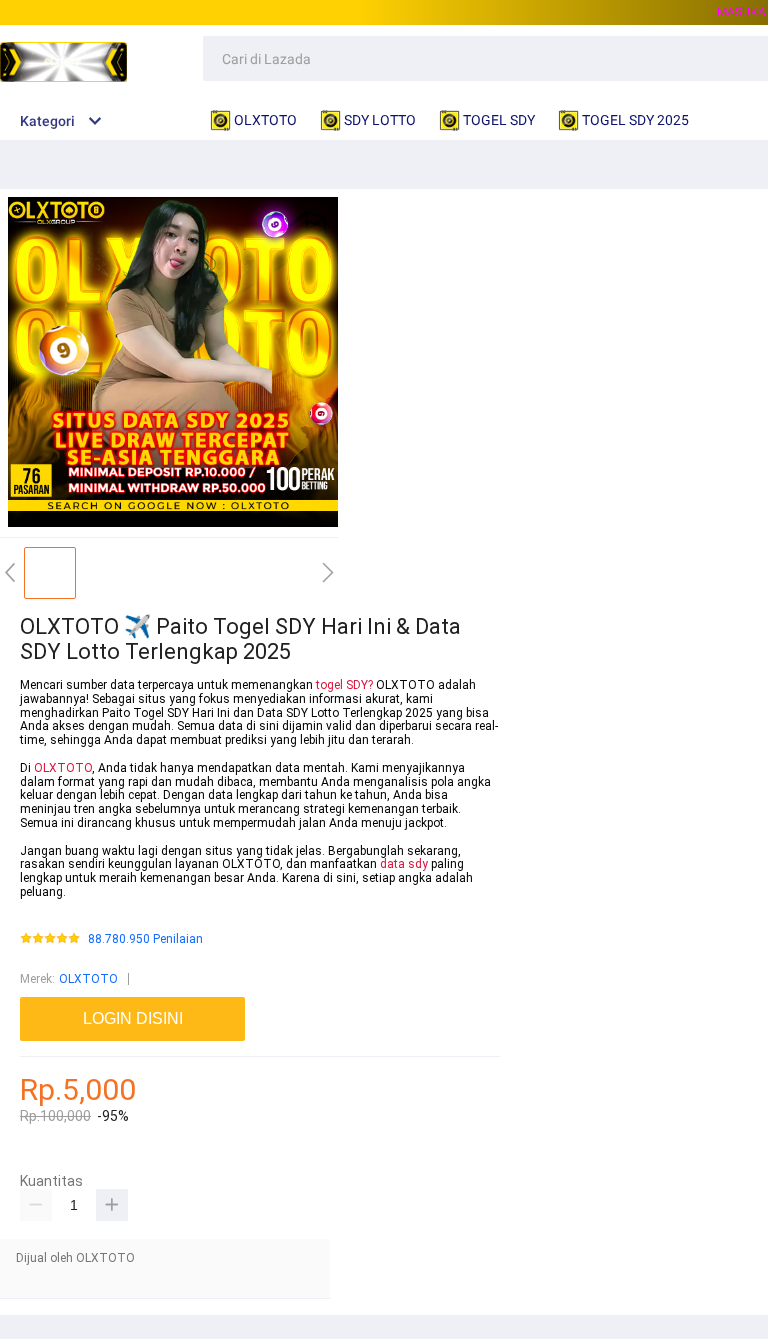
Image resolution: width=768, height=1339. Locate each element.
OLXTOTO (63, 768)
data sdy (404, 864)
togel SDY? (344, 685)
